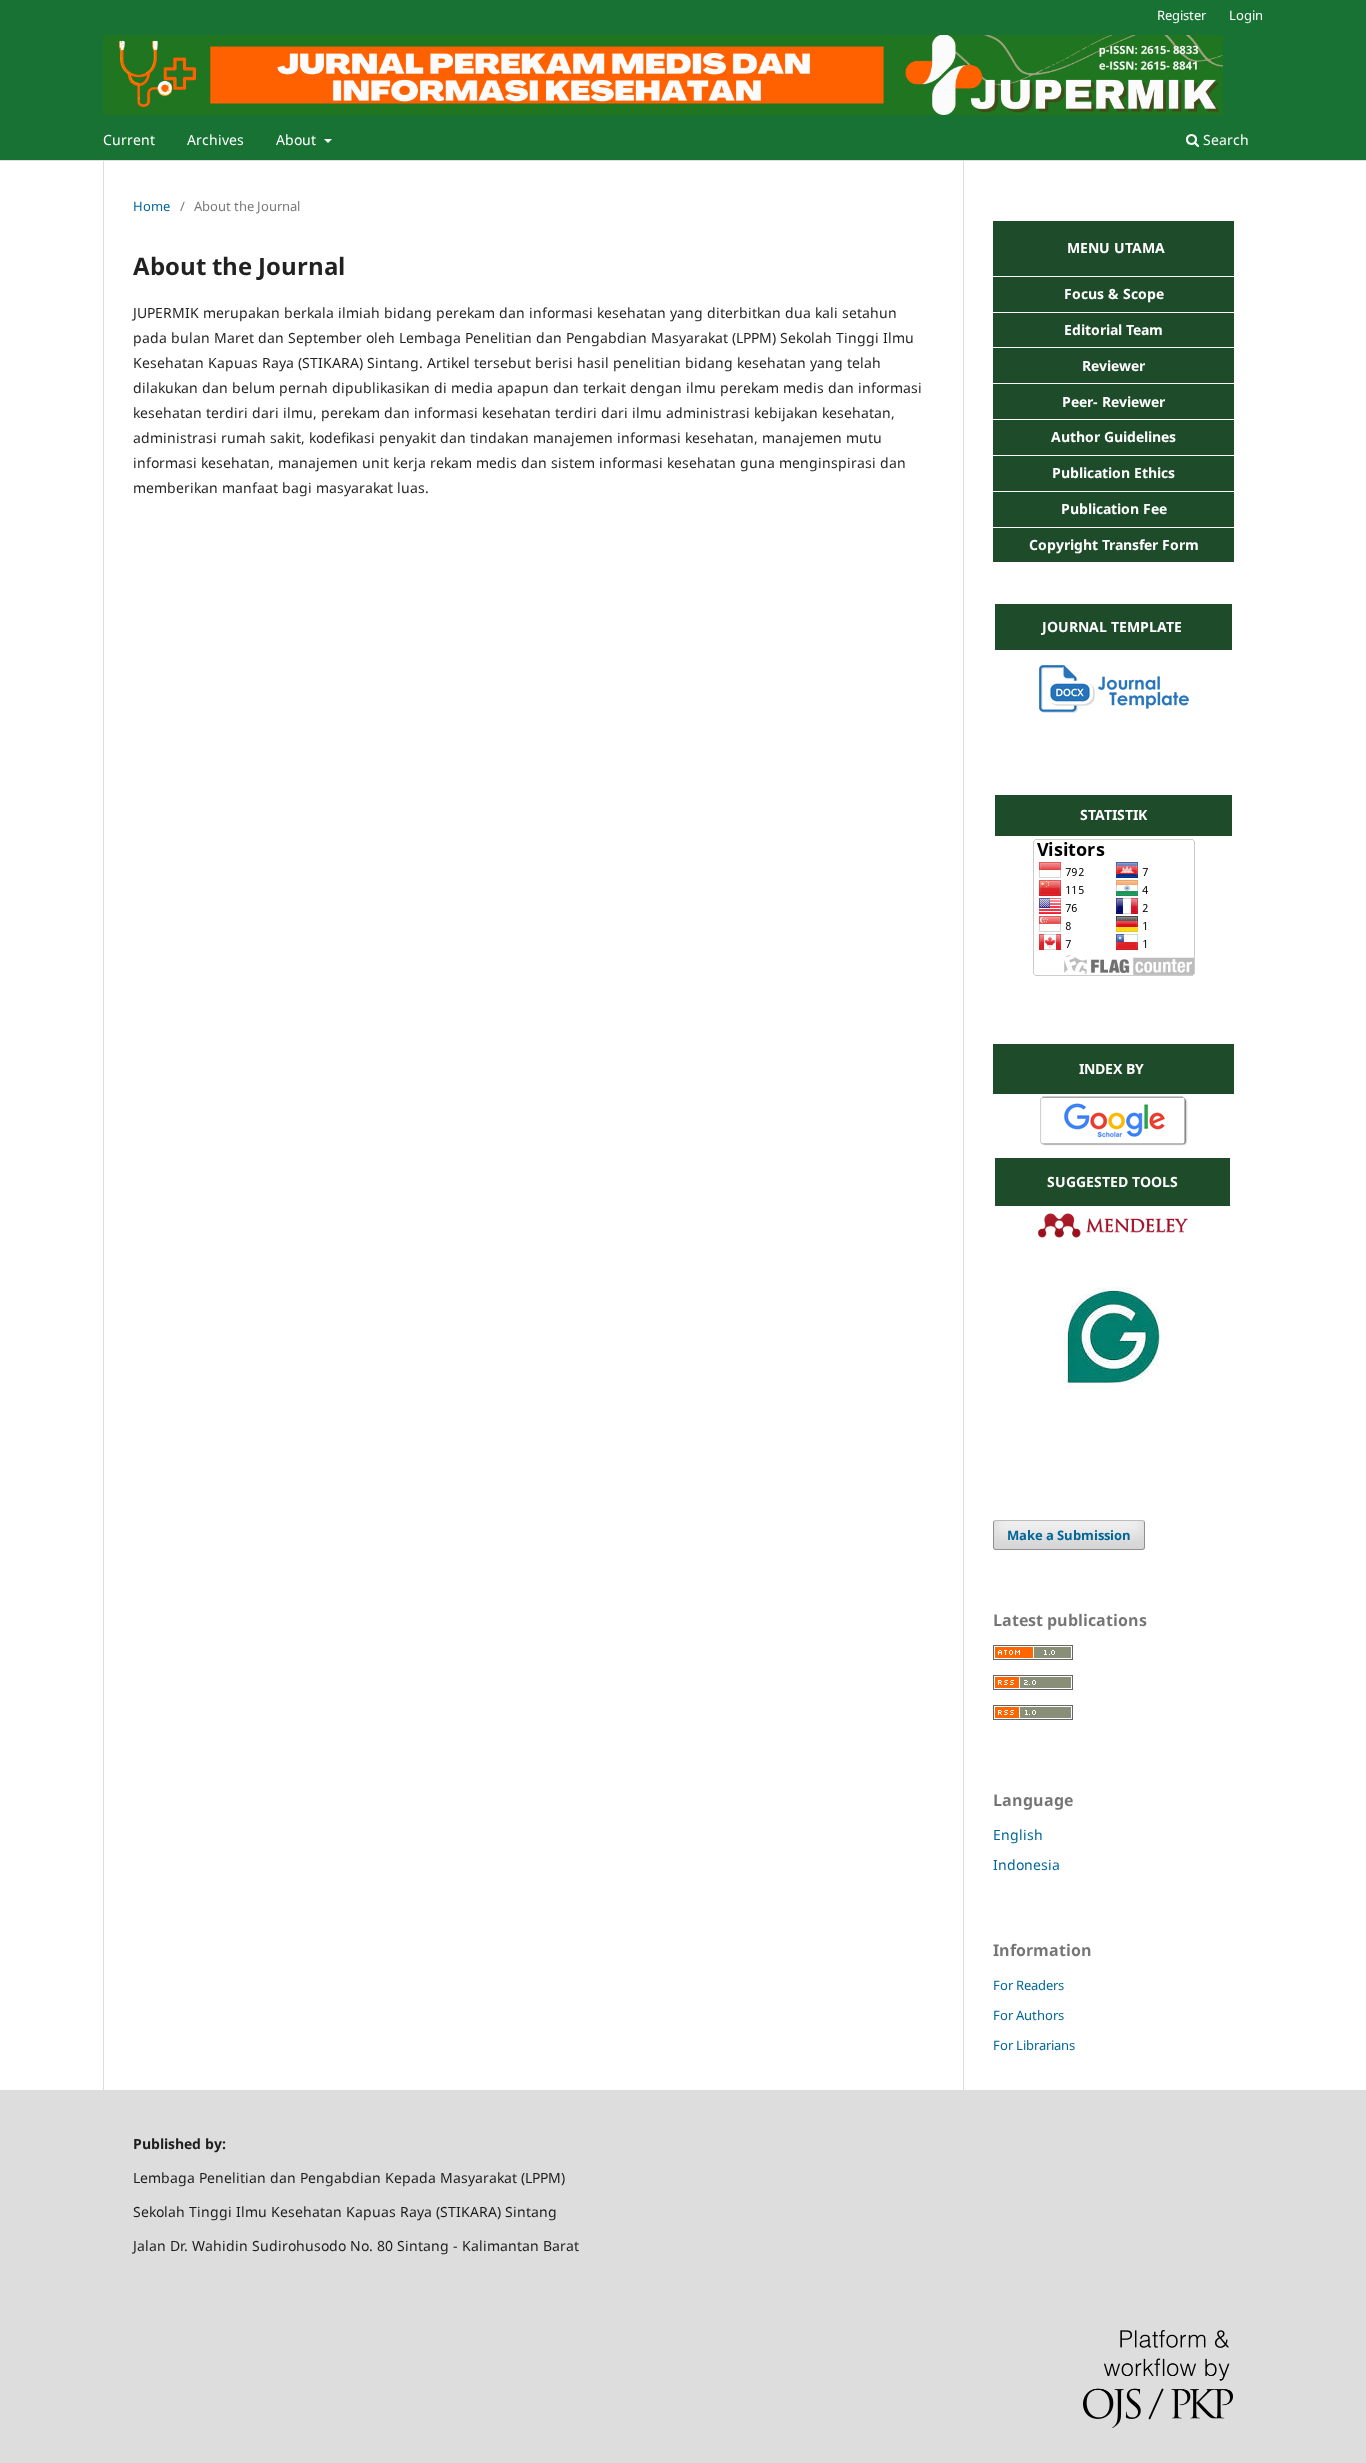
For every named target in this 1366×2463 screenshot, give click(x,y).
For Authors (1028, 2015)
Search (1224, 139)
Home (151, 206)
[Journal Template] (1114, 707)
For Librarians (1034, 2045)
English (1018, 1834)
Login (1246, 15)
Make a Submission (1069, 1535)
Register (1181, 15)
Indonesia (1026, 1864)
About (298, 139)
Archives (215, 139)
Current (129, 139)
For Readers (1028, 1985)
